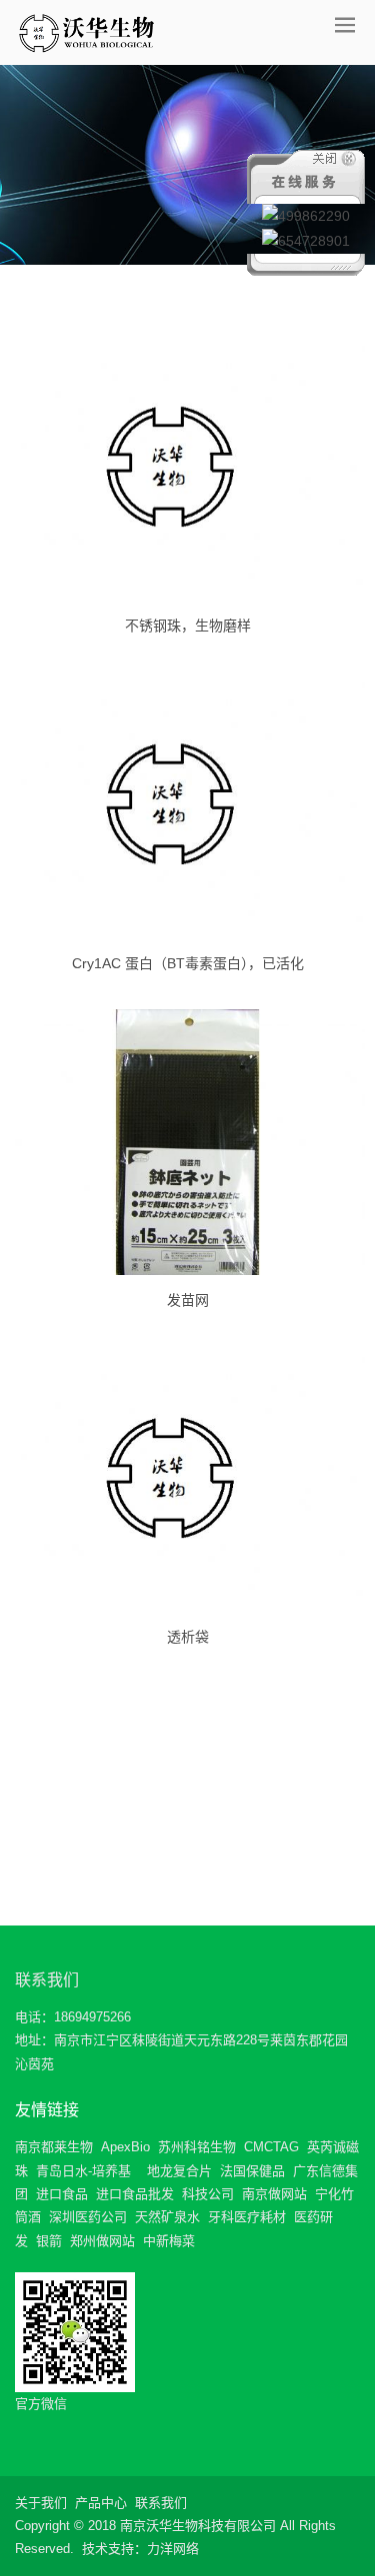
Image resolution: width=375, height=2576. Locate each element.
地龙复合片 (179, 2171)
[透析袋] (187, 1479)
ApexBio (125, 2147)
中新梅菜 (169, 2241)
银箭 (49, 2241)
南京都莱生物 (54, 2147)
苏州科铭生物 (197, 2147)
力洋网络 (173, 2549)
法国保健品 (252, 2171)
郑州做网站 (102, 2241)
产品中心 (101, 2503)
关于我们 (41, 2503)
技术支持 (108, 2549)
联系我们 (47, 1980)
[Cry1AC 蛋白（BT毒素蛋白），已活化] (187, 804)
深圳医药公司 (88, 2217)
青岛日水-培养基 (83, 2171)
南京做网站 (274, 2194)
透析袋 (188, 1637)
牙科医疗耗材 (247, 2217)
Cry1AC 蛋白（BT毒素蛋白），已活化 (188, 963)
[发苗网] (187, 1142)
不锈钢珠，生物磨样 (188, 626)
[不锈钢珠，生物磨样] (187, 468)
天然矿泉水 (167, 2217)
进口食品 (62, 2194)
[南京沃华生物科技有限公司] (86, 32)
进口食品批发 (135, 2194)
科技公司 (208, 2194)
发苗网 (188, 1300)
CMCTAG (271, 2147)
